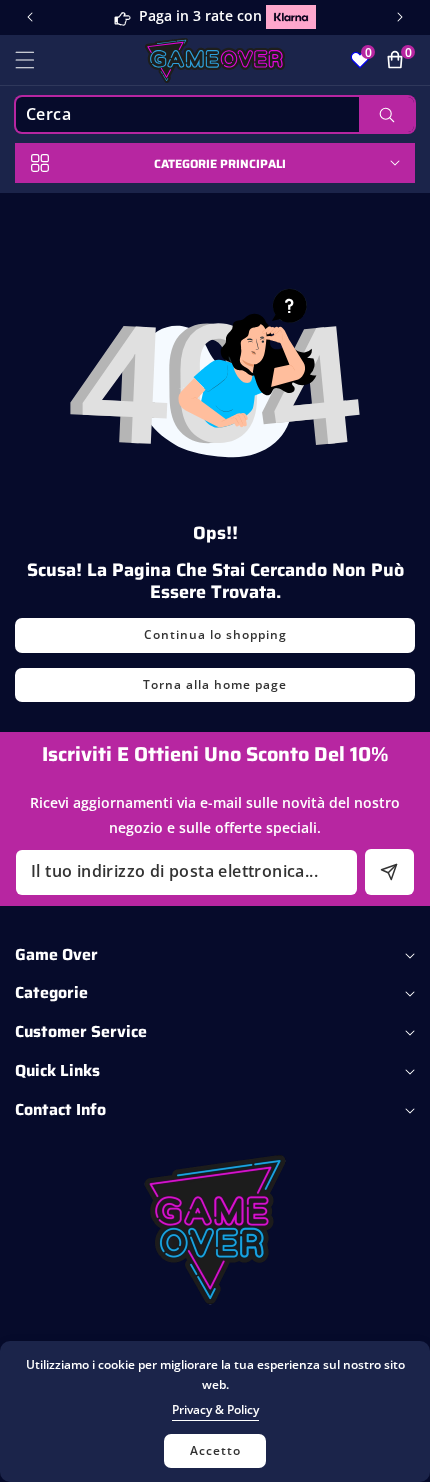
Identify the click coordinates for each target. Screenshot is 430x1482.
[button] (400, 17)
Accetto (215, 1450)
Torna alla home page (215, 684)
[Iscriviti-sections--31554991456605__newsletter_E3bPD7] (389, 872)
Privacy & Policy (215, 1409)
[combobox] (215, 114)
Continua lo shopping (215, 634)
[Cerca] (386, 114)
